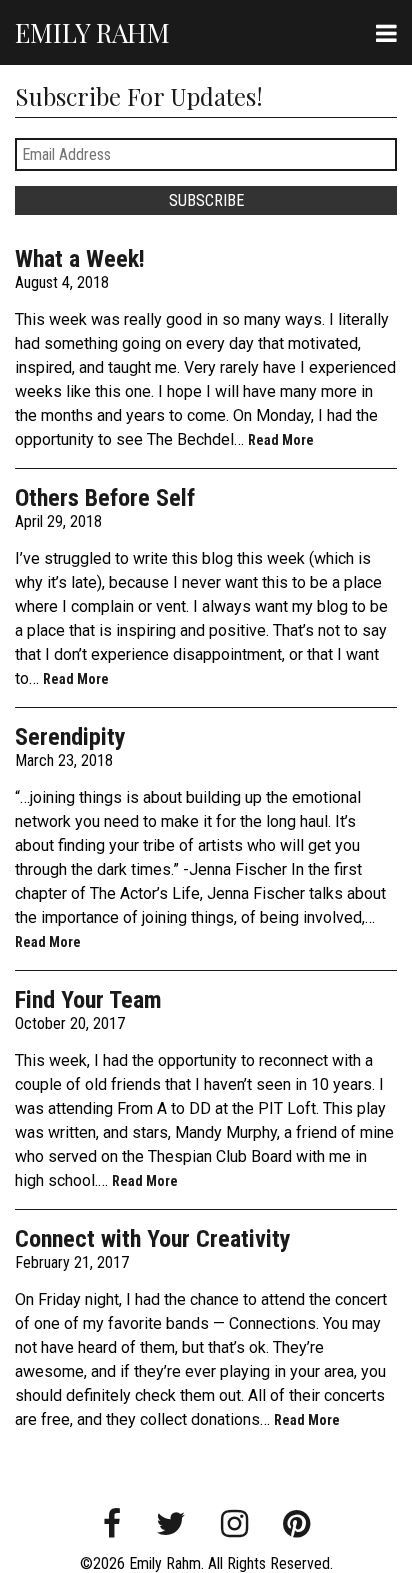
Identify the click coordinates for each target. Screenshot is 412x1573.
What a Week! (80, 259)
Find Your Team (88, 1000)
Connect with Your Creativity (153, 1239)
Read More (281, 440)
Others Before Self (105, 498)
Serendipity (70, 737)
